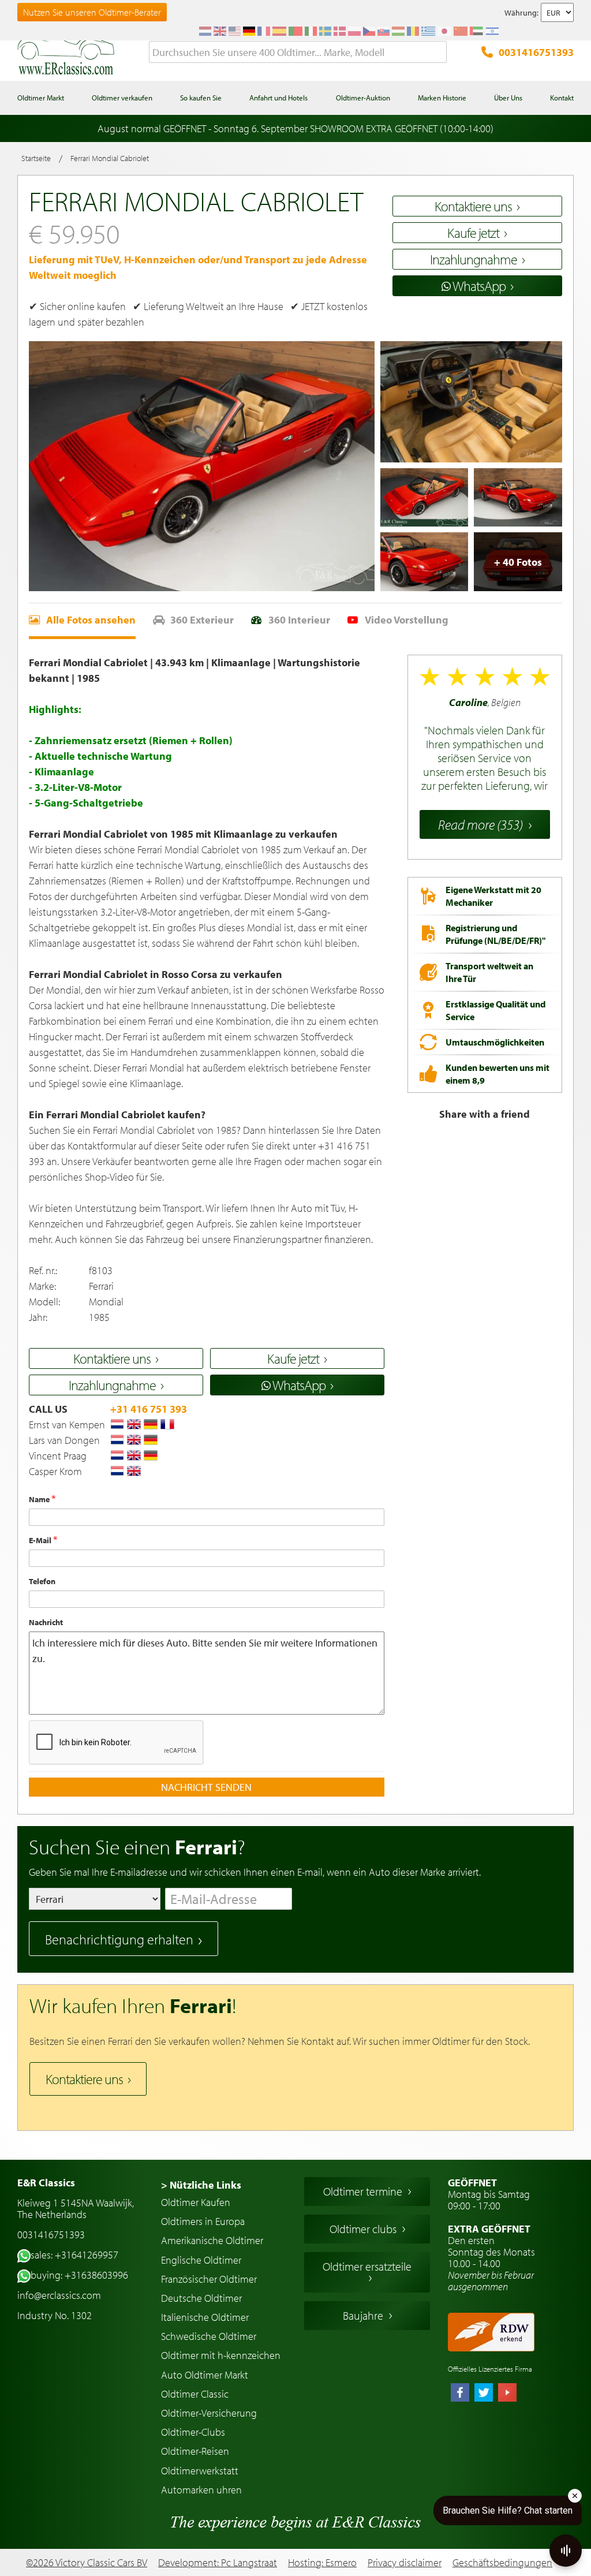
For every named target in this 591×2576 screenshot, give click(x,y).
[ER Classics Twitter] (484, 2394)
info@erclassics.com (59, 2295)
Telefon (42, 1581)
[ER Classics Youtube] (507, 2394)
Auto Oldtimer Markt (205, 2375)
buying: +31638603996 (79, 2275)
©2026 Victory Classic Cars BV (87, 2562)
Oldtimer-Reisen (195, 2451)
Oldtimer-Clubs (193, 2432)
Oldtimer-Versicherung (209, 2413)
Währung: (521, 13)
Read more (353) (480, 824)
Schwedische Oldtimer (209, 2336)
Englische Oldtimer (201, 2260)
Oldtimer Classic (195, 2394)
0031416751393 (536, 52)
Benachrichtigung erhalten (119, 1939)
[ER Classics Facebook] (460, 2394)
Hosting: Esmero (322, 2562)
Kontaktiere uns (84, 2079)
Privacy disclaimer (405, 2563)
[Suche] (438, 53)
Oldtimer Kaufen (196, 2202)
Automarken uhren (201, 2490)
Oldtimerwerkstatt (200, 2471)
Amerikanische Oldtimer (212, 2240)
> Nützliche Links (201, 2185)
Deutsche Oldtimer (201, 2298)
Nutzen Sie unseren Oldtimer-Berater (92, 12)
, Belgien (485, 744)
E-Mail (41, 1540)
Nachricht (46, 1622)
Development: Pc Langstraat (218, 2562)
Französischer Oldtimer (209, 2279)
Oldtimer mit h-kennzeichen (221, 2355)
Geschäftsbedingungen (502, 2563)
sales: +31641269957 (74, 2255)
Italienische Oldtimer (205, 2317)
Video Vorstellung (407, 620)
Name (40, 1499)
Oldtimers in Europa (203, 2221)
